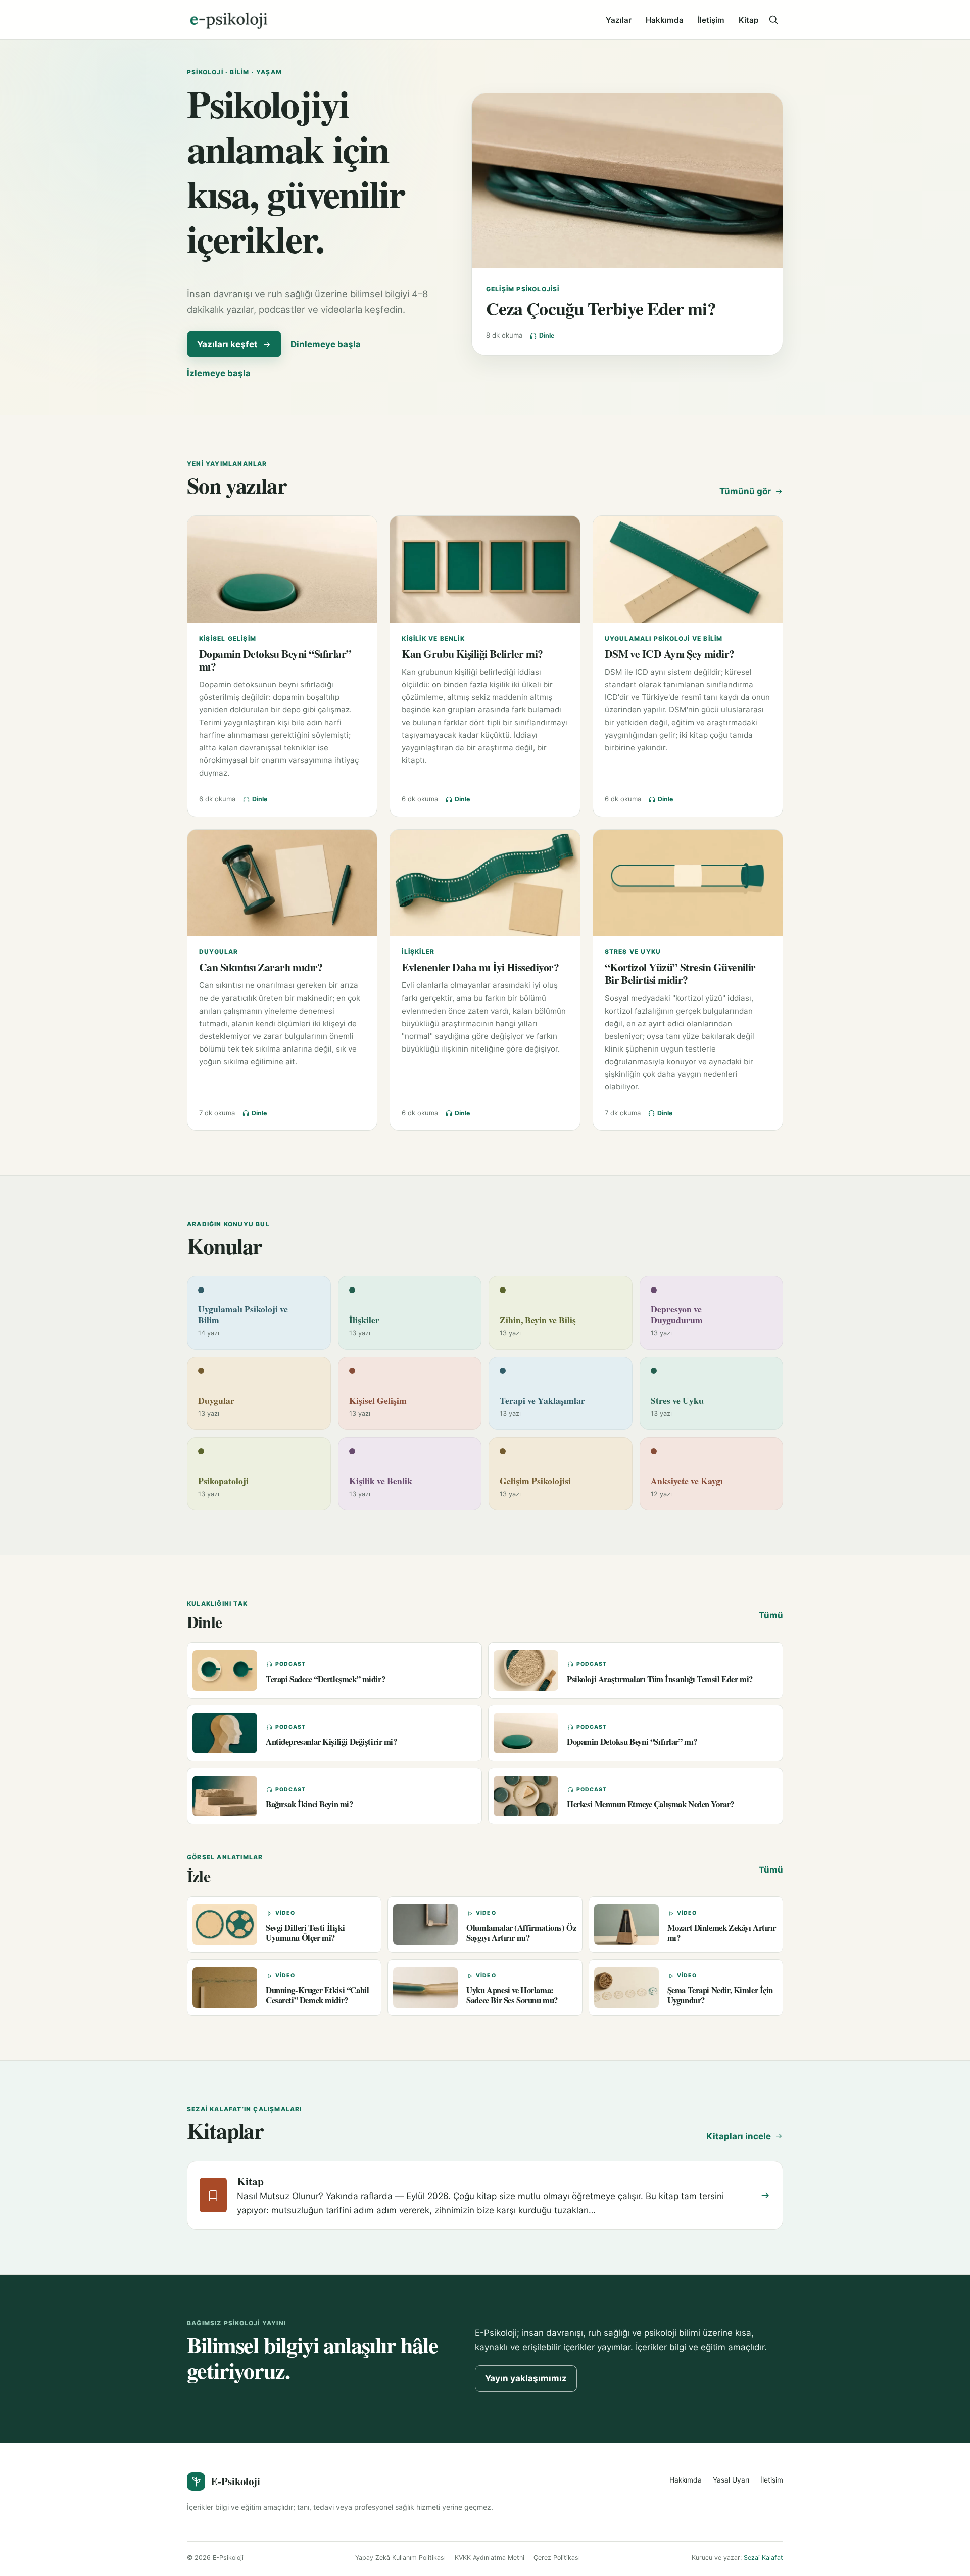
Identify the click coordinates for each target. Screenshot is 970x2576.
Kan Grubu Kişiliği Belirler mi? (472, 654)
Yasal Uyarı (731, 2480)
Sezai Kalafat (763, 2558)
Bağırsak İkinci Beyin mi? (309, 1804)
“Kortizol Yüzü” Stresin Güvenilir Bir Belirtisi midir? (680, 973)
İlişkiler (418, 952)
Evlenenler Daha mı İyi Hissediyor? (480, 967)
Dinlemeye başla (326, 344)
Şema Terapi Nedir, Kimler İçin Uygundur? (720, 1995)
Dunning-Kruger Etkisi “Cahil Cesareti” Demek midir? (317, 1995)
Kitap (748, 20)
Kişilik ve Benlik (433, 638)
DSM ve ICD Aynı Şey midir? (670, 654)
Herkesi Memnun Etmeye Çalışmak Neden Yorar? (650, 1804)
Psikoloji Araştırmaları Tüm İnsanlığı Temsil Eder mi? (660, 1679)
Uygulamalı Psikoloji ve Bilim (664, 638)
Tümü (771, 1615)
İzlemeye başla (219, 373)
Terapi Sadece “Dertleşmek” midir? (325, 1679)
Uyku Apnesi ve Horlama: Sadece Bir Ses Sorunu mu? (512, 1995)
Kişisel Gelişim (228, 638)
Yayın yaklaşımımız (526, 2378)
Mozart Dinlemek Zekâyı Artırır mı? (722, 1932)
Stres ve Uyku (633, 952)
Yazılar (619, 20)
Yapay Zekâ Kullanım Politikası (400, 2558)
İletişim (711, 20)
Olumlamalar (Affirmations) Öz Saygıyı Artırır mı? (521, 1932)
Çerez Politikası (557, 2558)
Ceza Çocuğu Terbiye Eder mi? (601, 308)
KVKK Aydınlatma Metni (490, 2558)
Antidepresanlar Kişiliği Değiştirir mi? (331, 1742)
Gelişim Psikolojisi (523, 289)
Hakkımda (665, 20)
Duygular (219, 952)
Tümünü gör (745, 491)
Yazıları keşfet (227, 344)
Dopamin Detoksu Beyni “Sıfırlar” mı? (275, 660)
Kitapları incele (739, 2136)
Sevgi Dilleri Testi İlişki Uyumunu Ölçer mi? (305, 1932)
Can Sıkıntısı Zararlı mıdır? (261, 967)
